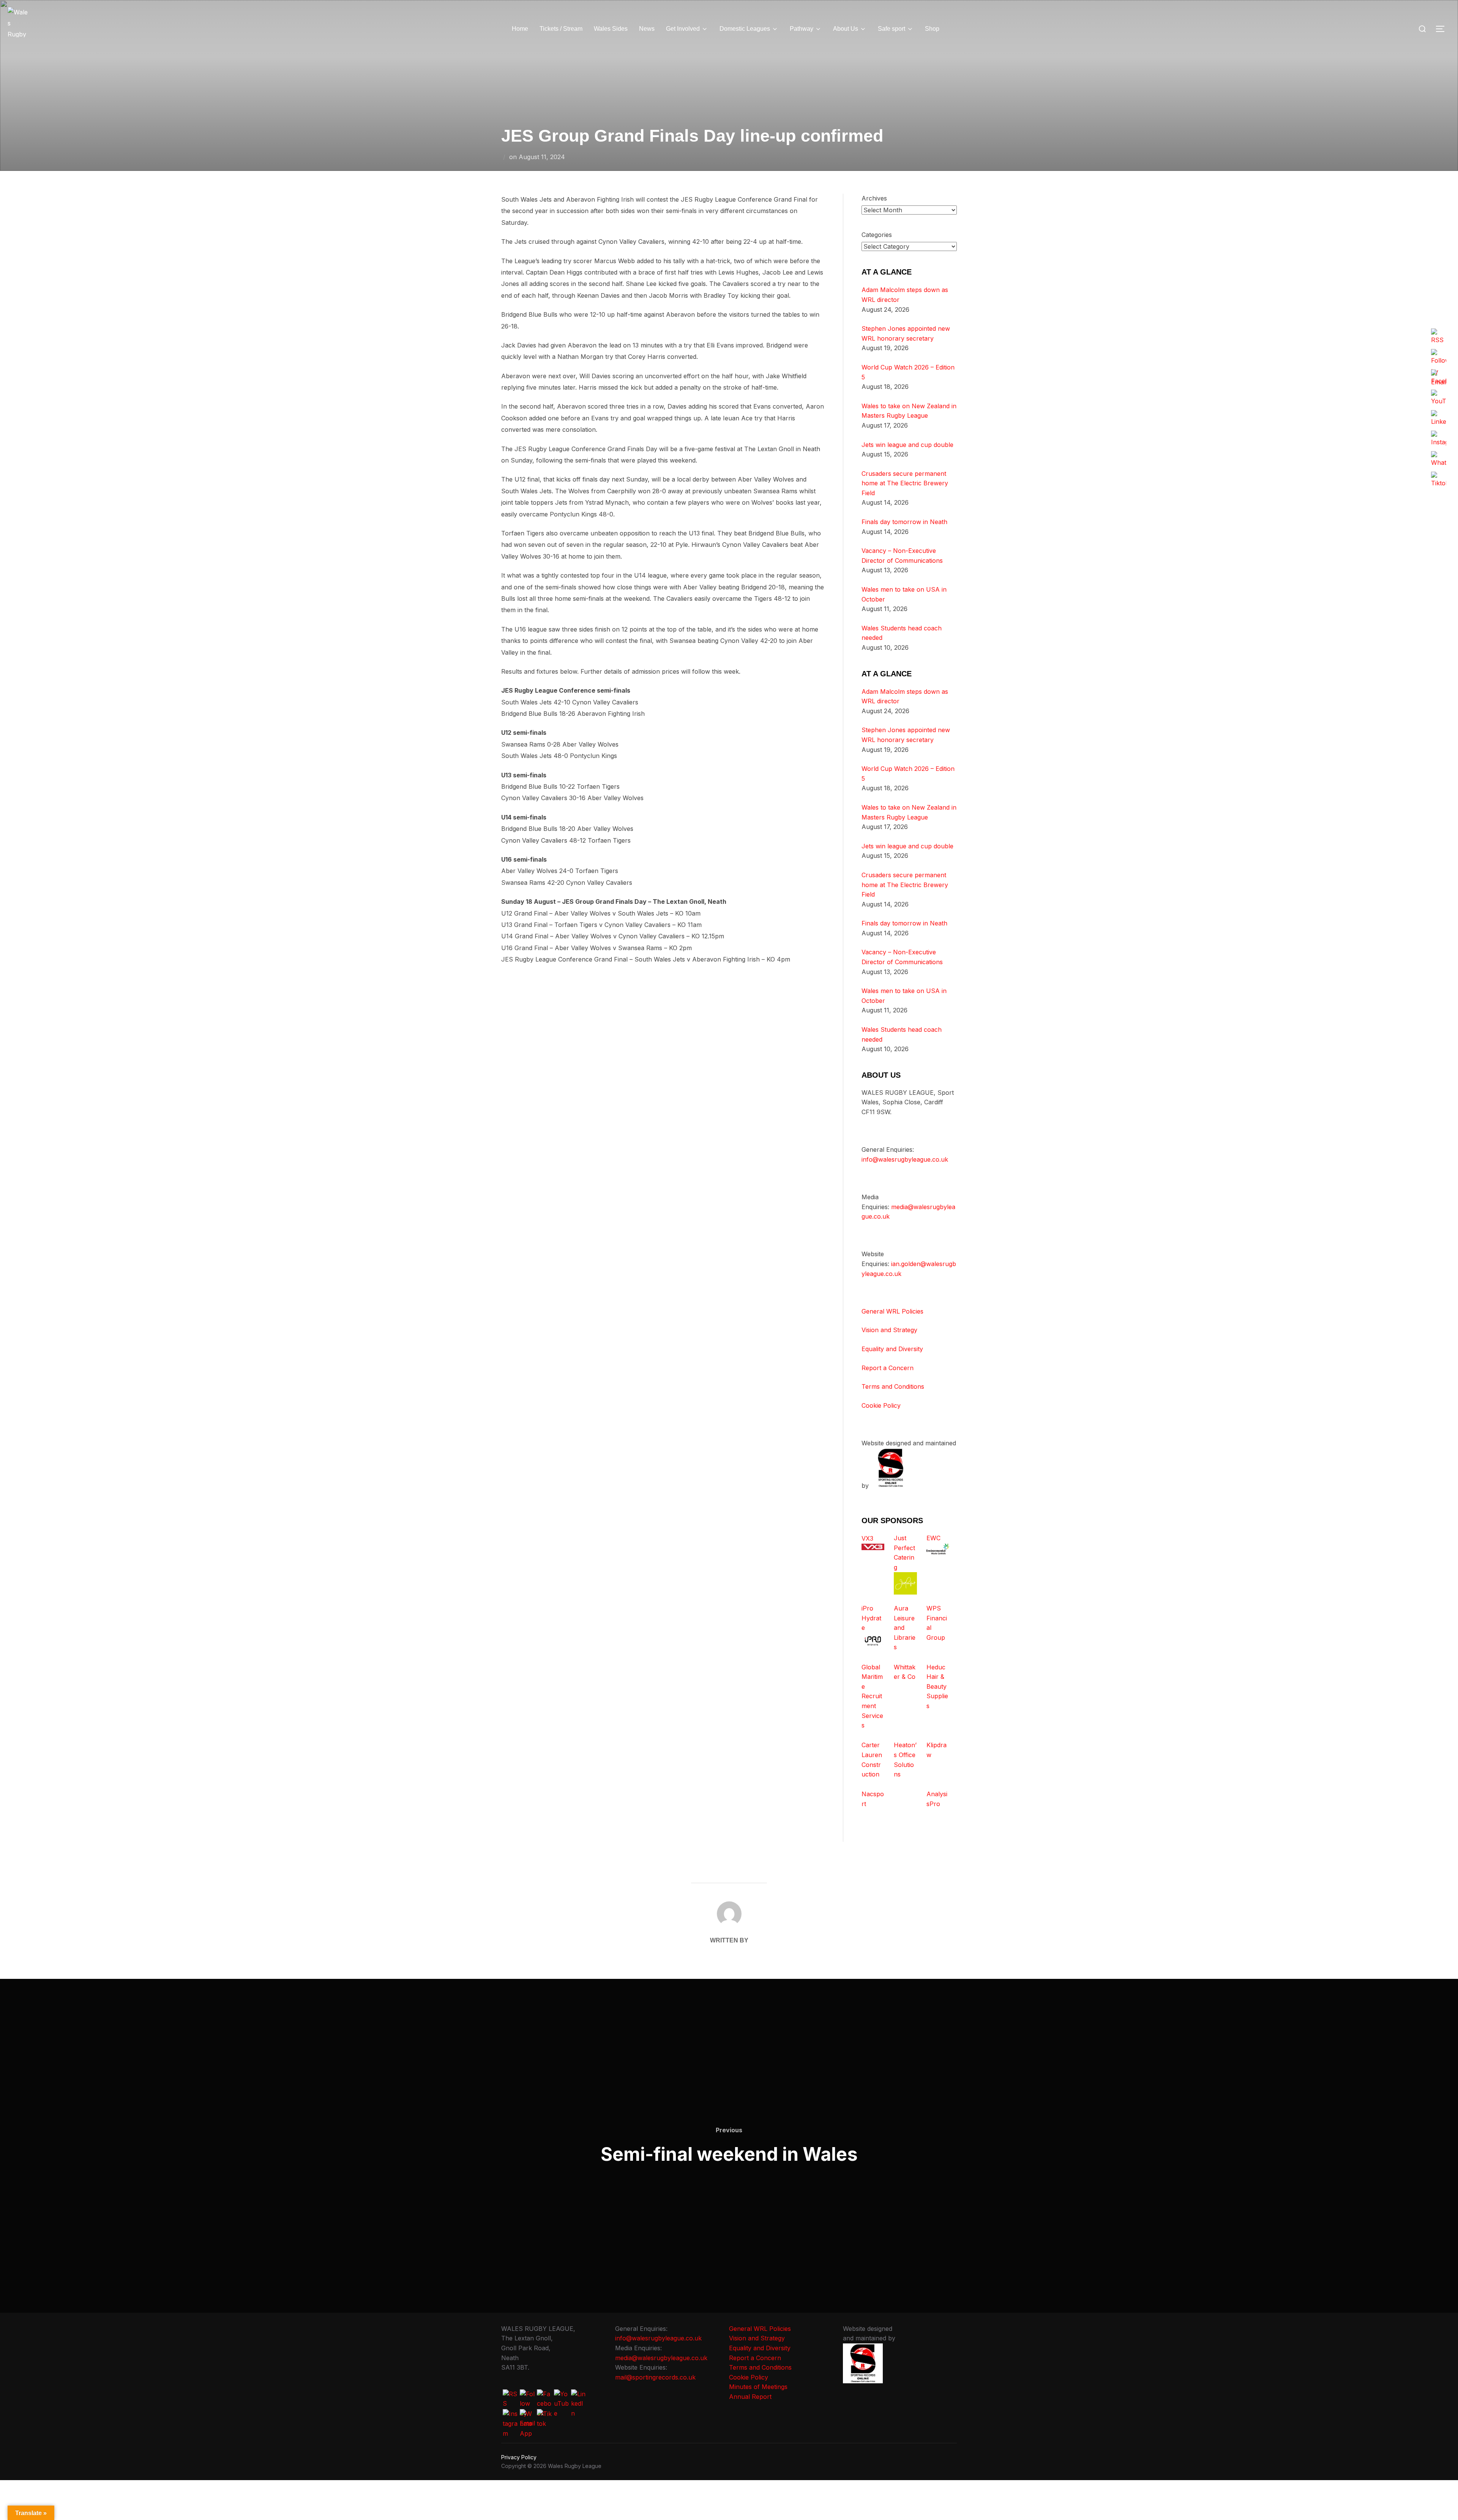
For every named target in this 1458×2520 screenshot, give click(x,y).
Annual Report (750, 2397)
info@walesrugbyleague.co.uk (905, 1159)
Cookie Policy (881, 1405)
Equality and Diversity (892, 1349)
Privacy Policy (519, 2457)
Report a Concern (888, 1368)
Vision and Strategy (889, 1330)
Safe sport (892, 29)
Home (520, 29)
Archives (874, 198)
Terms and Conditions (893, 1386)
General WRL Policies (892, 1311)
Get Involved (683, 29)
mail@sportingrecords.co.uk (655, 2377)
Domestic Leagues (745, 29)
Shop (932, 29)
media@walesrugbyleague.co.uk (661, 2358)
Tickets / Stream (561, 29)
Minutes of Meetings (758, 2387)
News (647, 29)
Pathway (802, 29)
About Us (846, 29)
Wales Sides (611, 29)
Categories (877, 235)
